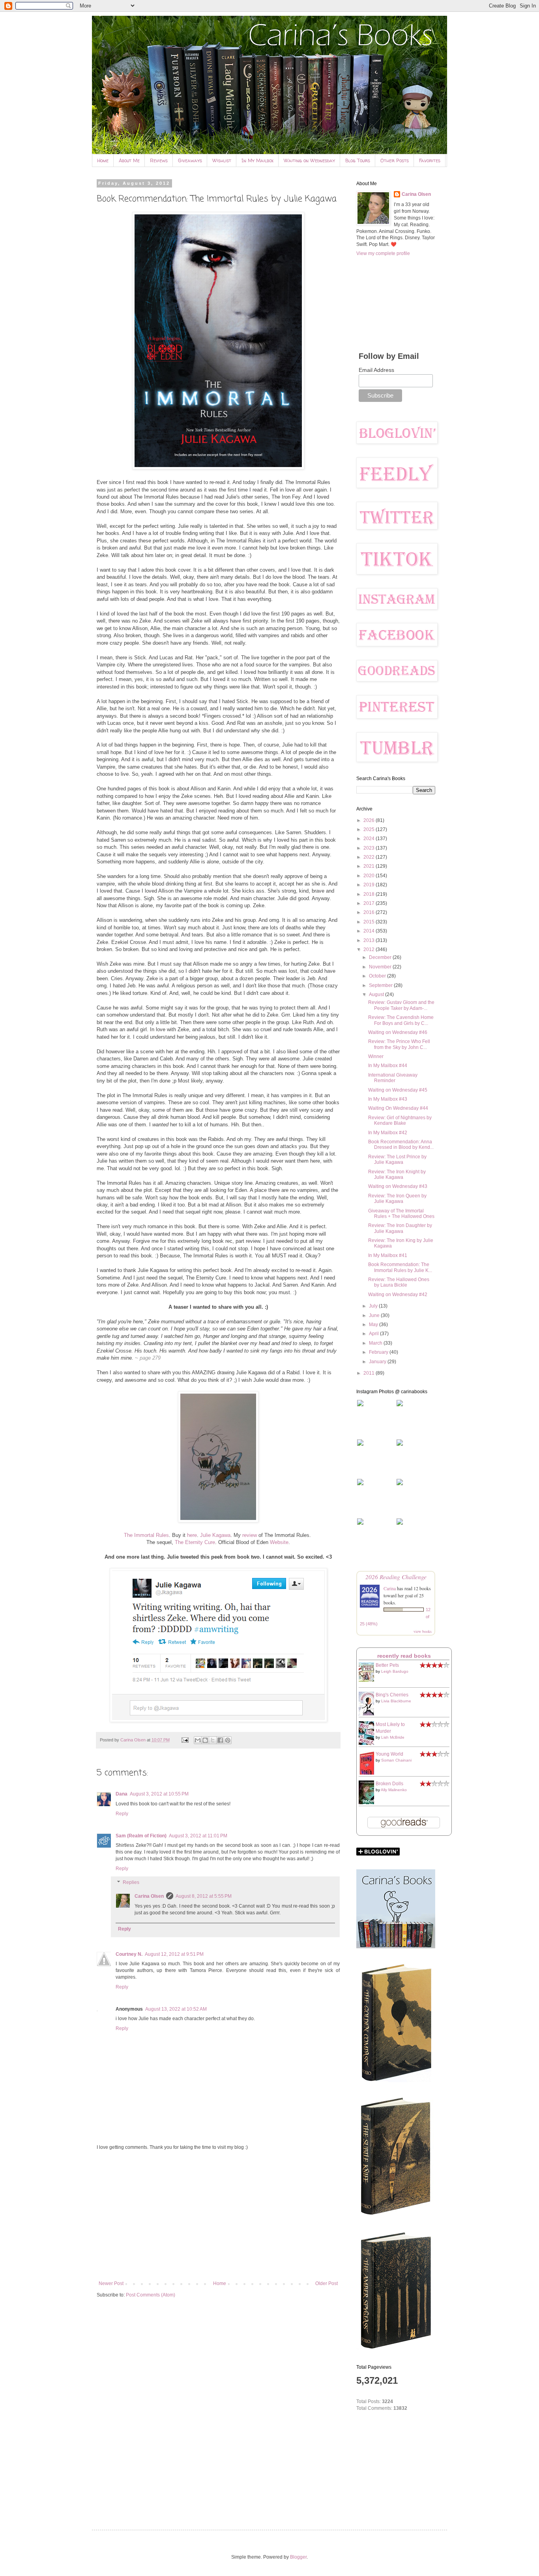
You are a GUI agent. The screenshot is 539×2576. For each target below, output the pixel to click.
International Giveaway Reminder (393, 1078)
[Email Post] (185, 1740)
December (381, 957)
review (250, 1535)
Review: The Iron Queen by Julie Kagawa (397, 1199)
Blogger (298, 2557)
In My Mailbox (257, 160)
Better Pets (387, 1665)
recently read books (404, 1656)
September (381, 985)
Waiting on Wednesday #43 (398, 1186)
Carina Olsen (149, 1896)
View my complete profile (383, 253)
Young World (389, 1754)
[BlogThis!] (205, 1740)
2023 (370, 848)
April (374, 1334)
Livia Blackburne (396, 1701)
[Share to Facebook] (220, 1740)
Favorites (430, 160)
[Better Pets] (369, 1680)
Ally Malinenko (394, 1790)
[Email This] (198, 1740)
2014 (370, 931)
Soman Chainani (396, 1760)
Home (103, 160)
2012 (370, 949)
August (377, 994)
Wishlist (222, 160)
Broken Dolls (389, 1784)
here (192, 1535)
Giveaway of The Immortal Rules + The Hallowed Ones (401, 1214)
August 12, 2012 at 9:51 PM (174, 1954)
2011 (370, 1373)
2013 (370, 940)
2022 (370, 857)
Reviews (159, 160)
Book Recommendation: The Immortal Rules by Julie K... (400, 1267)
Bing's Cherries (392, 1695)
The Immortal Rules (146, 1535)
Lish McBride (393, 1737)
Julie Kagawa (215, 1535)
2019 (370, 885)
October (378, 976)
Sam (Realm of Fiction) (141, 1836)
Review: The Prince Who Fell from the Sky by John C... (399, 1044)
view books (423, 1631)
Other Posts (395, 160)
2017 (370, 903)
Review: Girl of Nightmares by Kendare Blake (400, 1120)
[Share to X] (213, 1740)
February (379, 1352)
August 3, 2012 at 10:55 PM (159, 1794)
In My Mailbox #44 (388, 1066)
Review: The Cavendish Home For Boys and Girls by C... (401, 1020)
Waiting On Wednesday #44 (398, 1108)
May (374, 1325)
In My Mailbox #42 (388, 1133)
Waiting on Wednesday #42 (398, 1295)
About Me (129, 160)
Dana (122, 1794)
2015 (370, 922)
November (381, 967)
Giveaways (190, 160)
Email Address (376, 370)
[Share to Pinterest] (228, 1740)
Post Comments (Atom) (151, 2295)
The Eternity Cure (195, 1542)
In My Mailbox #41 (388, 1255)
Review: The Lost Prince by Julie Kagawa (397, 1159)
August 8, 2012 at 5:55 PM (204, 1896)
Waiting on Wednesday (309, 160)
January (378, 1362)
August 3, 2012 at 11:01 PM (198, 1836)
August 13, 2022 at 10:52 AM (176, 2009)
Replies (131, 1883)
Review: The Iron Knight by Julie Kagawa (397, 1174)
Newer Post (111, 2283)
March (376, 1343)
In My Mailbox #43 (388, 1099)
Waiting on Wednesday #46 (398, 1032)
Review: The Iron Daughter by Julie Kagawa (400, 1228)
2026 (370, 820)
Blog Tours (358, 160)
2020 (370, 876)
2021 (370, 866)
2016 (370, 912)
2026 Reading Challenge (396, 1577)
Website (279, 1542)
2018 (370, 894)
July (374, 1306)
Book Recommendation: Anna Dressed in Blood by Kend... (401, 1144)
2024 (370, 839)
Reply (122, 1814)
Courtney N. (129, 1954)
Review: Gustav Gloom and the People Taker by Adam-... (401, 1005)
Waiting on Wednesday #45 (398, 1090)
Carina (390, 1588)
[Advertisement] (218, 2216)
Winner (376, 1056)
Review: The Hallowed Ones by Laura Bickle (399, 1282)
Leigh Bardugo (395, 1671)
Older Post (327, 2283)
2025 (370, 829)
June (375, 1315)
